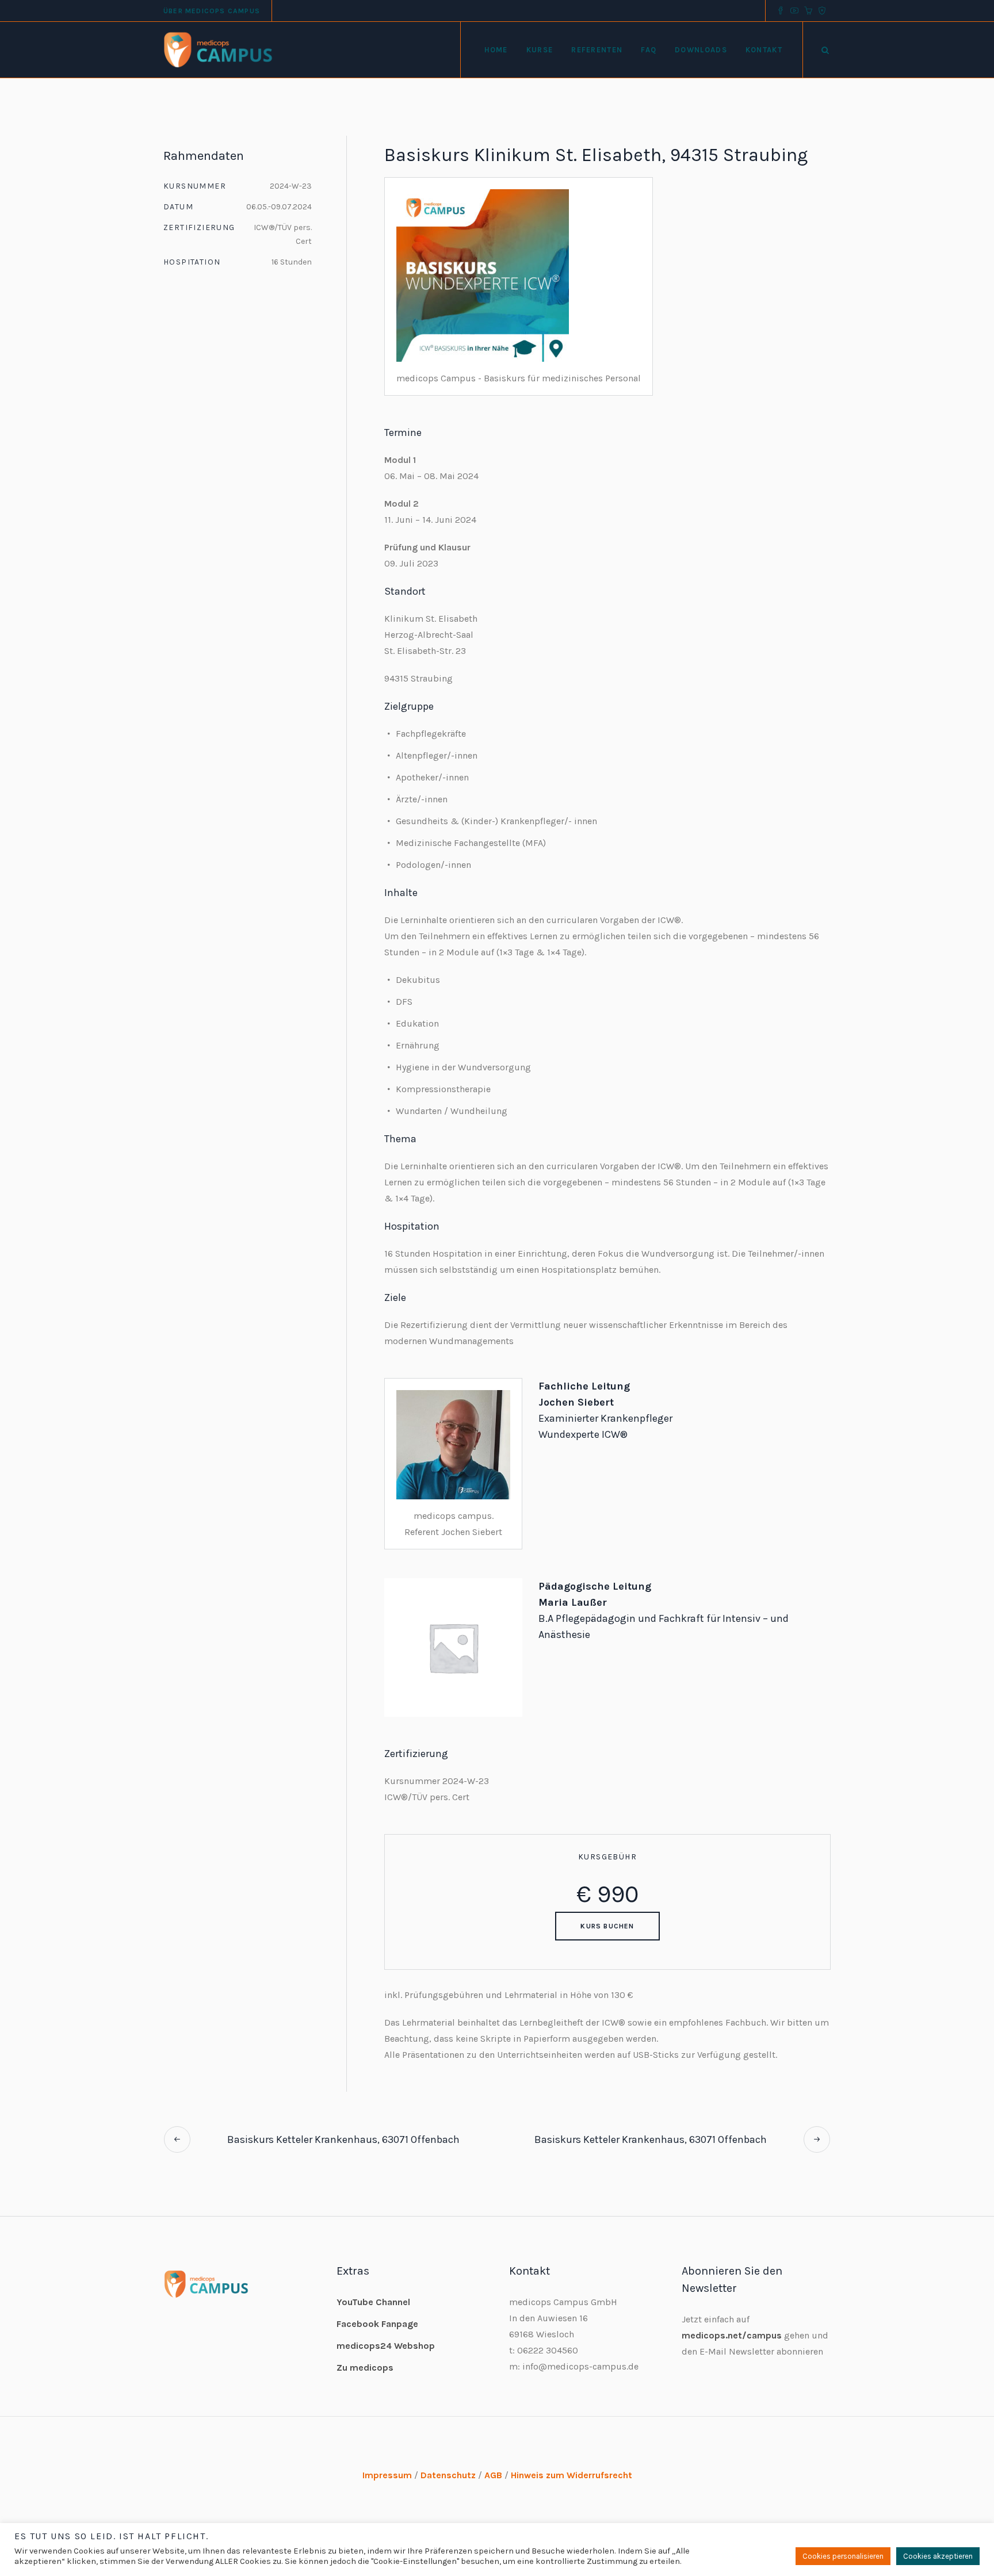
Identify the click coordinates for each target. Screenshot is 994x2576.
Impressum (387, 2475)
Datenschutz (448, 2475)
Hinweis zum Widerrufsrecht (571, 2475)
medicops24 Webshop (386, 2346)
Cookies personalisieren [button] (843, 2556)
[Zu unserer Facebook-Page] (781, 11)
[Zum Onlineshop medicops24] (808, 11)
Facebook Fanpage (377, 2324)
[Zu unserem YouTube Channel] (794, 11)
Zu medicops (365, 2368)
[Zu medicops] (822, 11)
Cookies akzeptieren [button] (938, 2556)
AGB (493, 2475)
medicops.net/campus (732, 2335)
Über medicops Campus (212, 11)
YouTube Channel (373, 2302)
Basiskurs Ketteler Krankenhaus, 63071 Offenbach (343, 2139)
